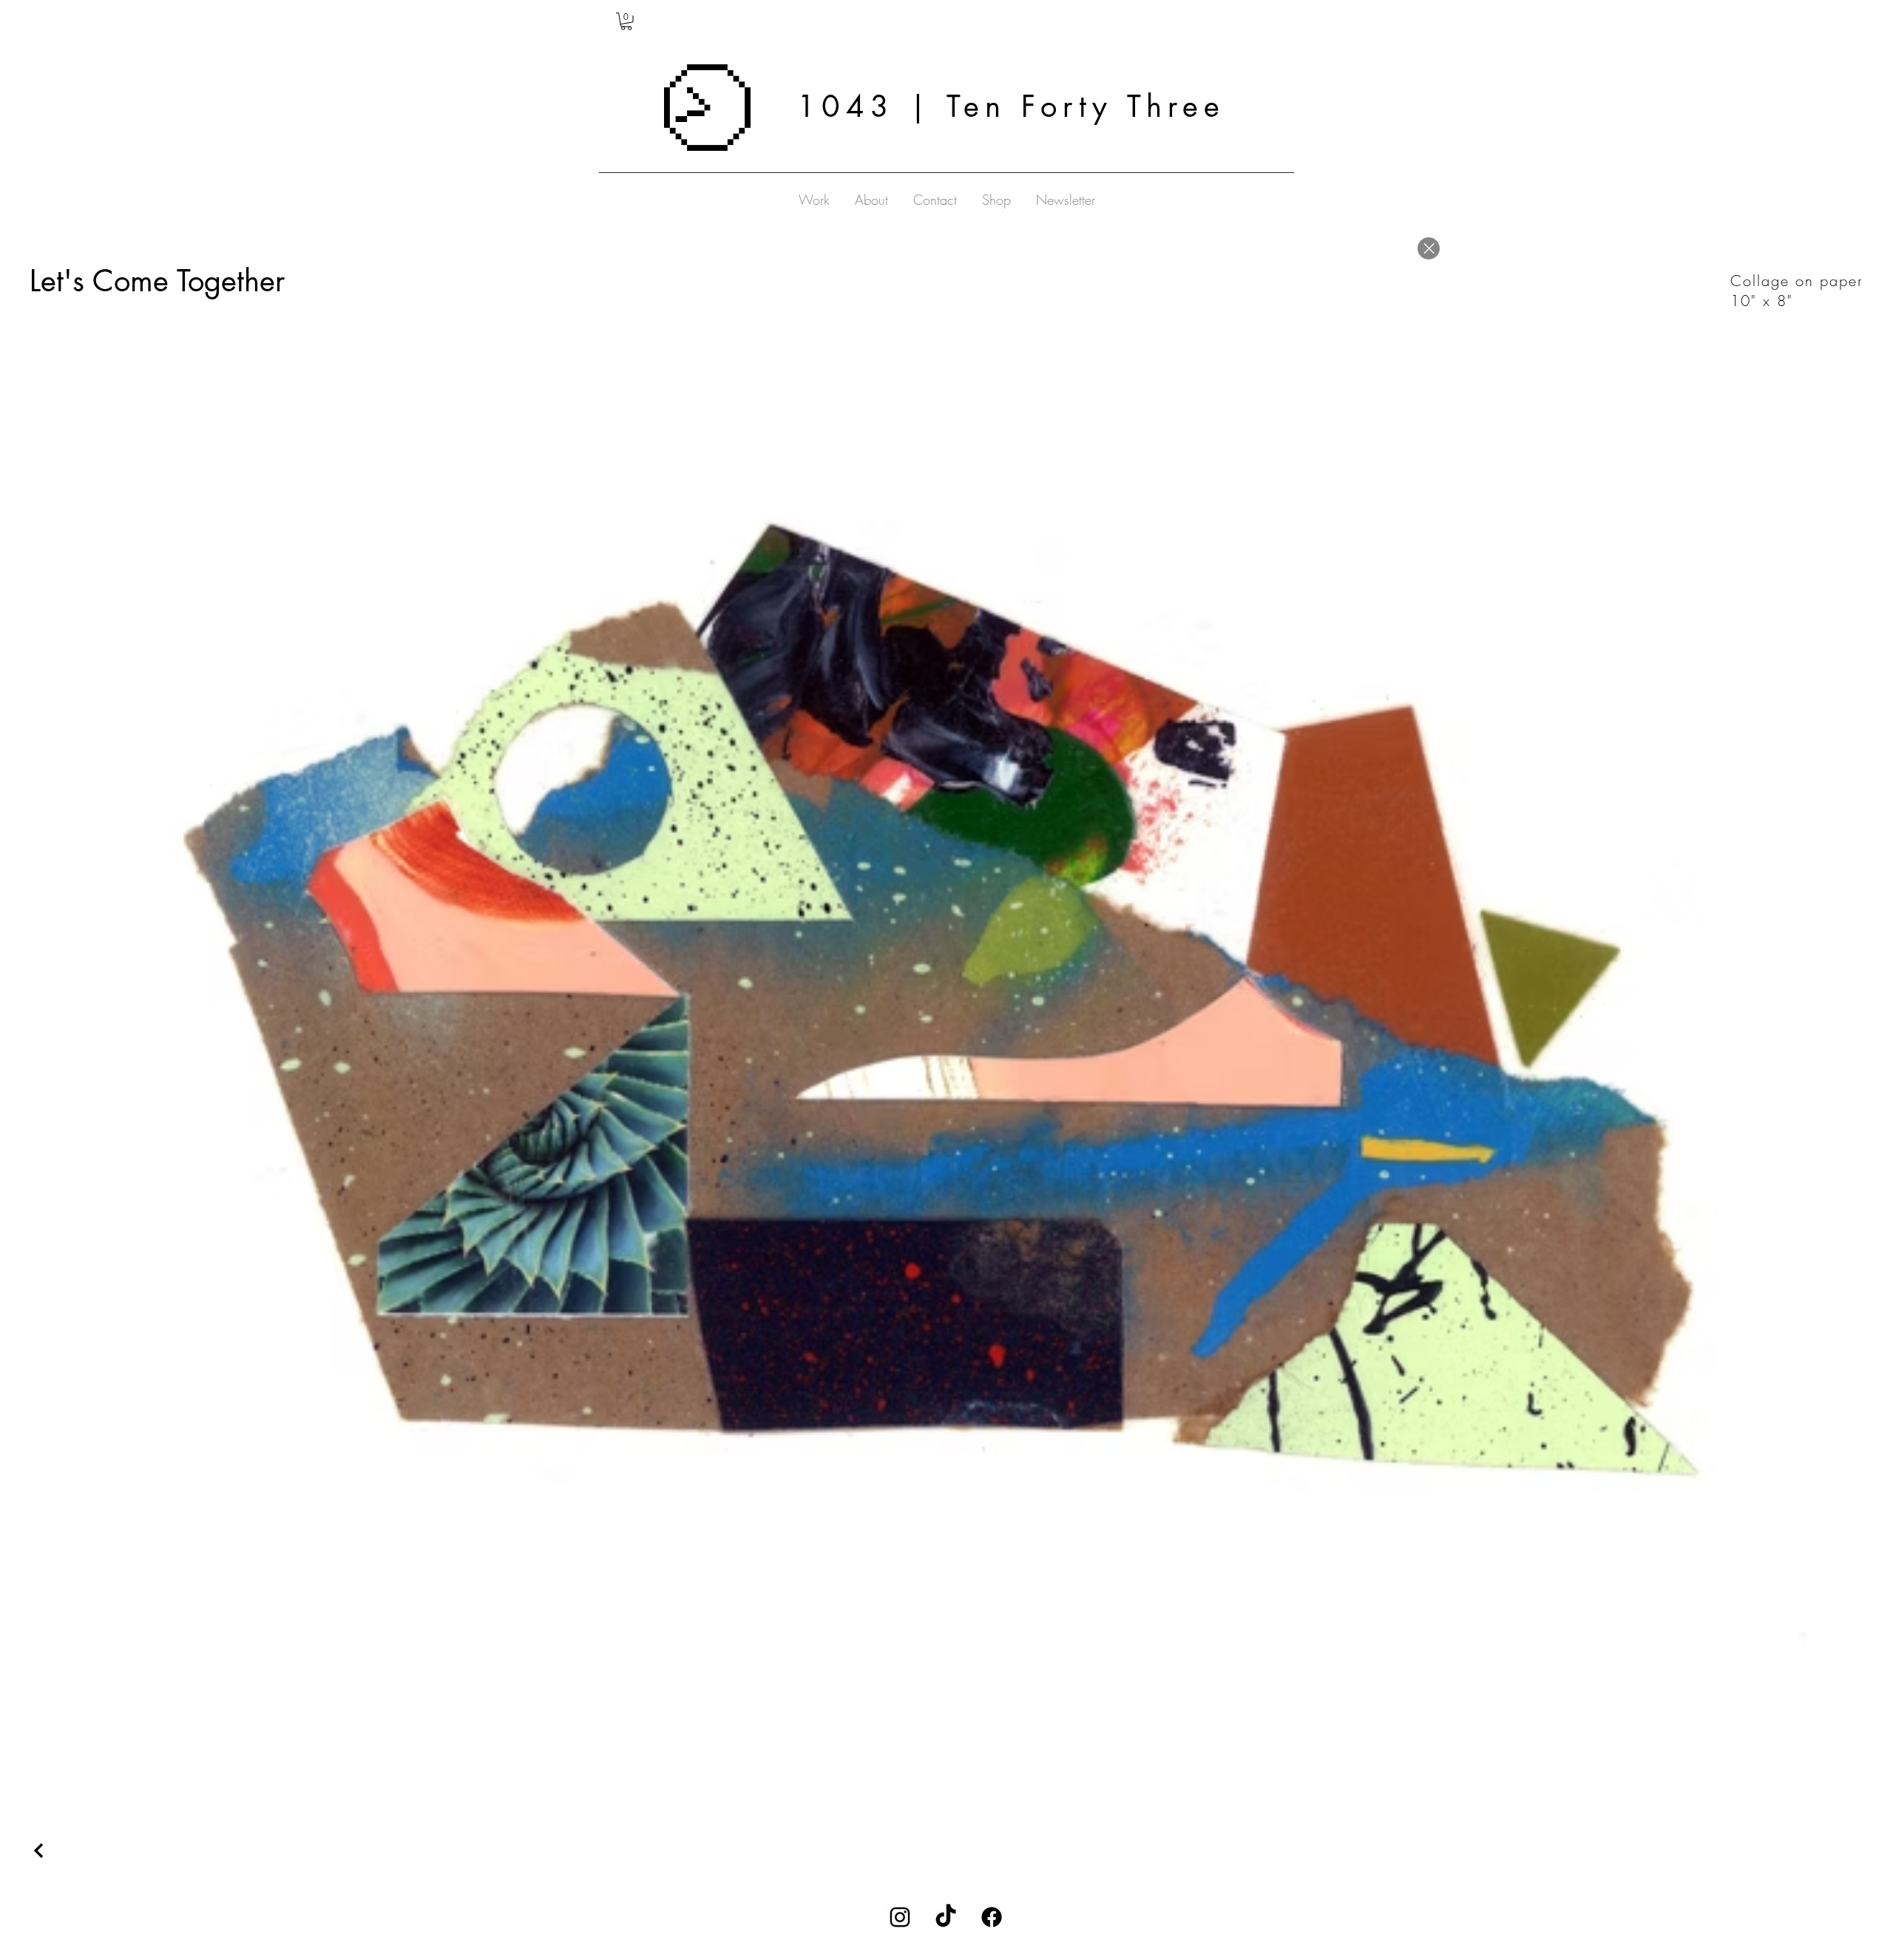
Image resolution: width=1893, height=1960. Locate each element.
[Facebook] (992, 1917)
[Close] (1429, 248)
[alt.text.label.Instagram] (900, 1917)
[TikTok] (946, 1917)
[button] (626, 21)
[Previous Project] (41, 1851)
